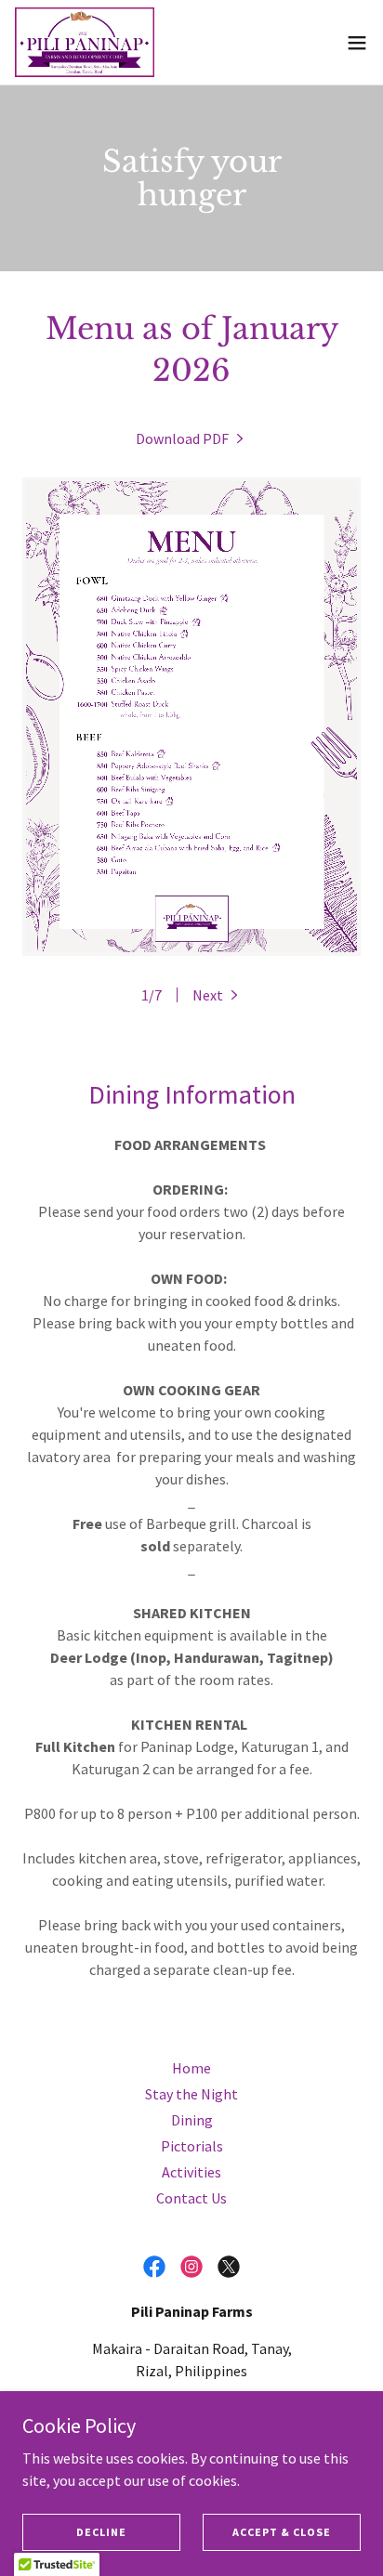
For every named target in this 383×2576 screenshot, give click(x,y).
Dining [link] (192, 2120)
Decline (101, 2532)
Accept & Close (282, 2532)
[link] (85, 42)
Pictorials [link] (192, 2146)
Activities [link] (191, 2172)
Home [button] (191, 2068)
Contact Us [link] (191, 2198)
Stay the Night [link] (191, 2094)
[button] (357, 43)
